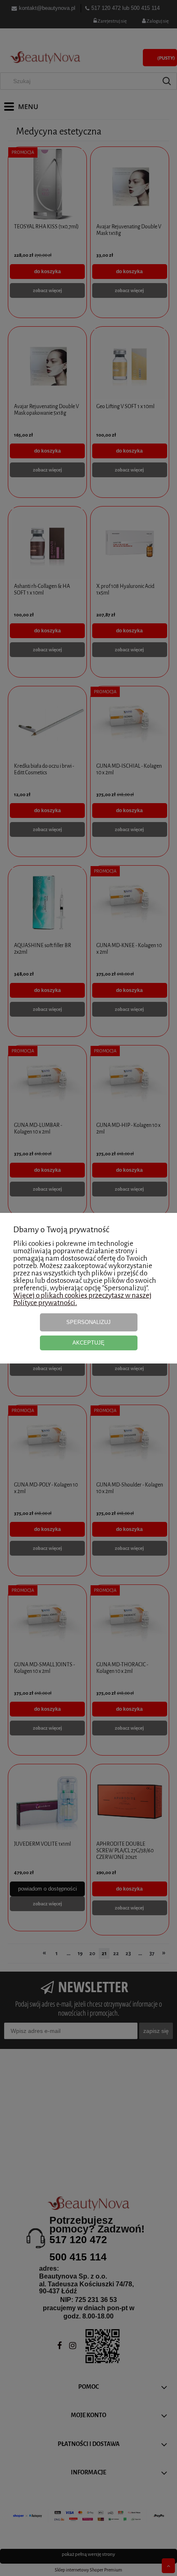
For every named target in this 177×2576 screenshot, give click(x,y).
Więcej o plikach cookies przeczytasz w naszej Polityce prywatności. (82, 1299)
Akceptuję (88, 1343)
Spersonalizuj (88, 1322)
